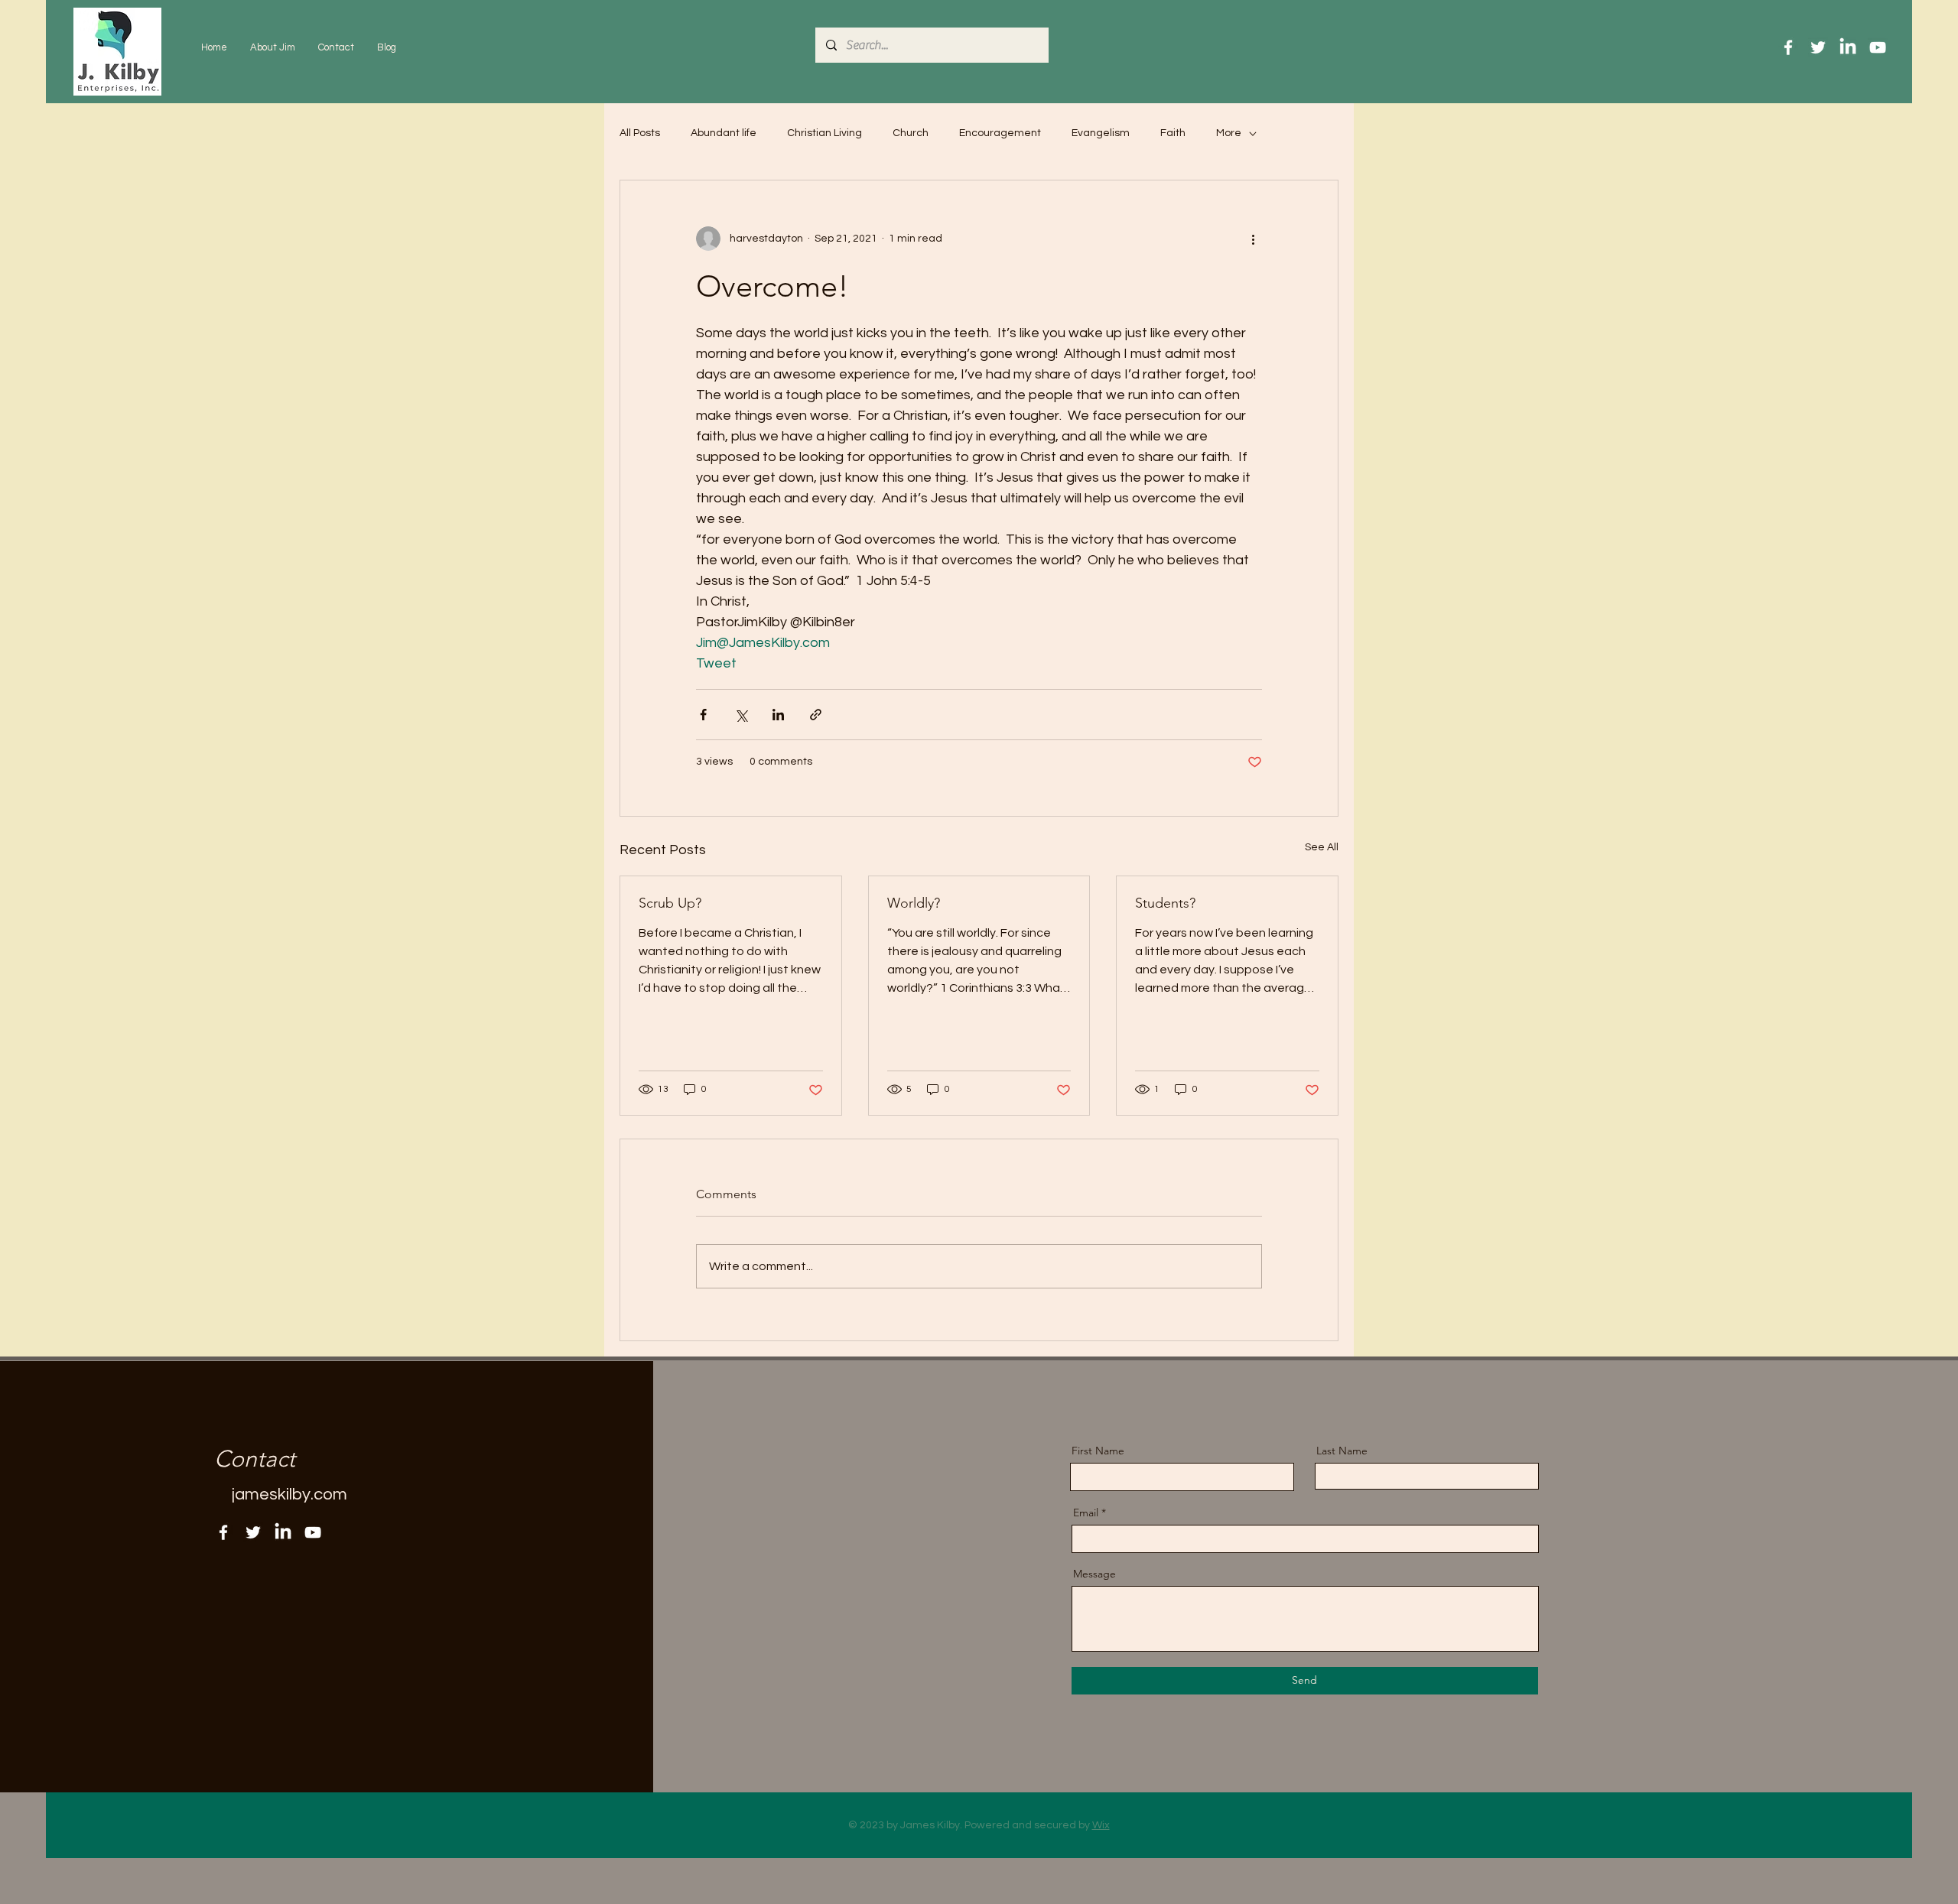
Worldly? (914, 903)
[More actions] (1253, 239)
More (1229, 133)
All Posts (640, 133)
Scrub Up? (670, 903)
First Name (1098, 1451)
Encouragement (1000, 133)
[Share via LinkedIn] (778, 715)
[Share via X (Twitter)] (741, 715)
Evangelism (1101, 133)
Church (911, 133)
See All (1322, 847)
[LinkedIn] (1848, 47)
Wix (1101, 1825)
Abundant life (724, 133)
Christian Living (825, 133)
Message (1094, 1574)
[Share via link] (816, 715)
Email (1086, 1512)
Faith (1173, 133)
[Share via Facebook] (703, 715)
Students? (1165, 903)
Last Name (1342, 1451)
